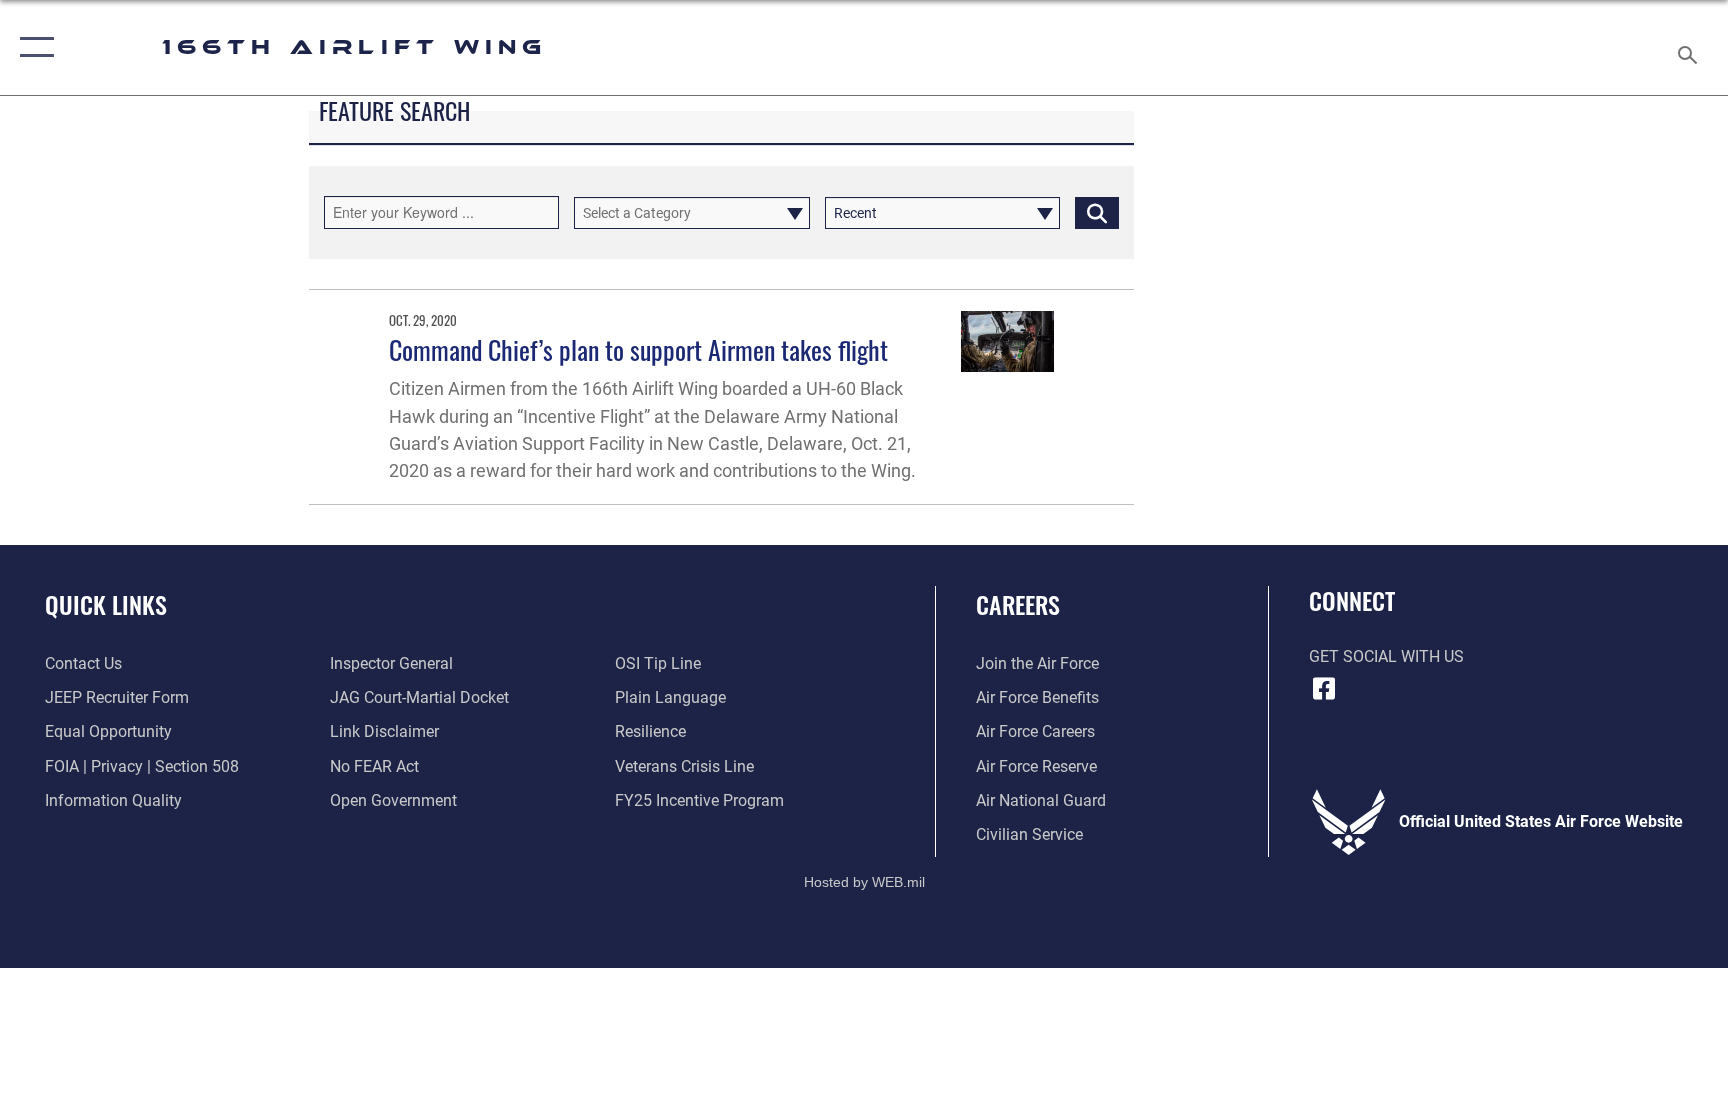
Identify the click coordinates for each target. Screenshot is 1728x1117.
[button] (32, 47)
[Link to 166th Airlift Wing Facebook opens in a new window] (1324, 689)
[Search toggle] (1690, 47)
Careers (1018, 604)
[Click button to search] (1097, 213)
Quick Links (106, 604)
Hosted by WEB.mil (864, 882)
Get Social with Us (1386, 656)
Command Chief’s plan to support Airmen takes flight (638, 349)
